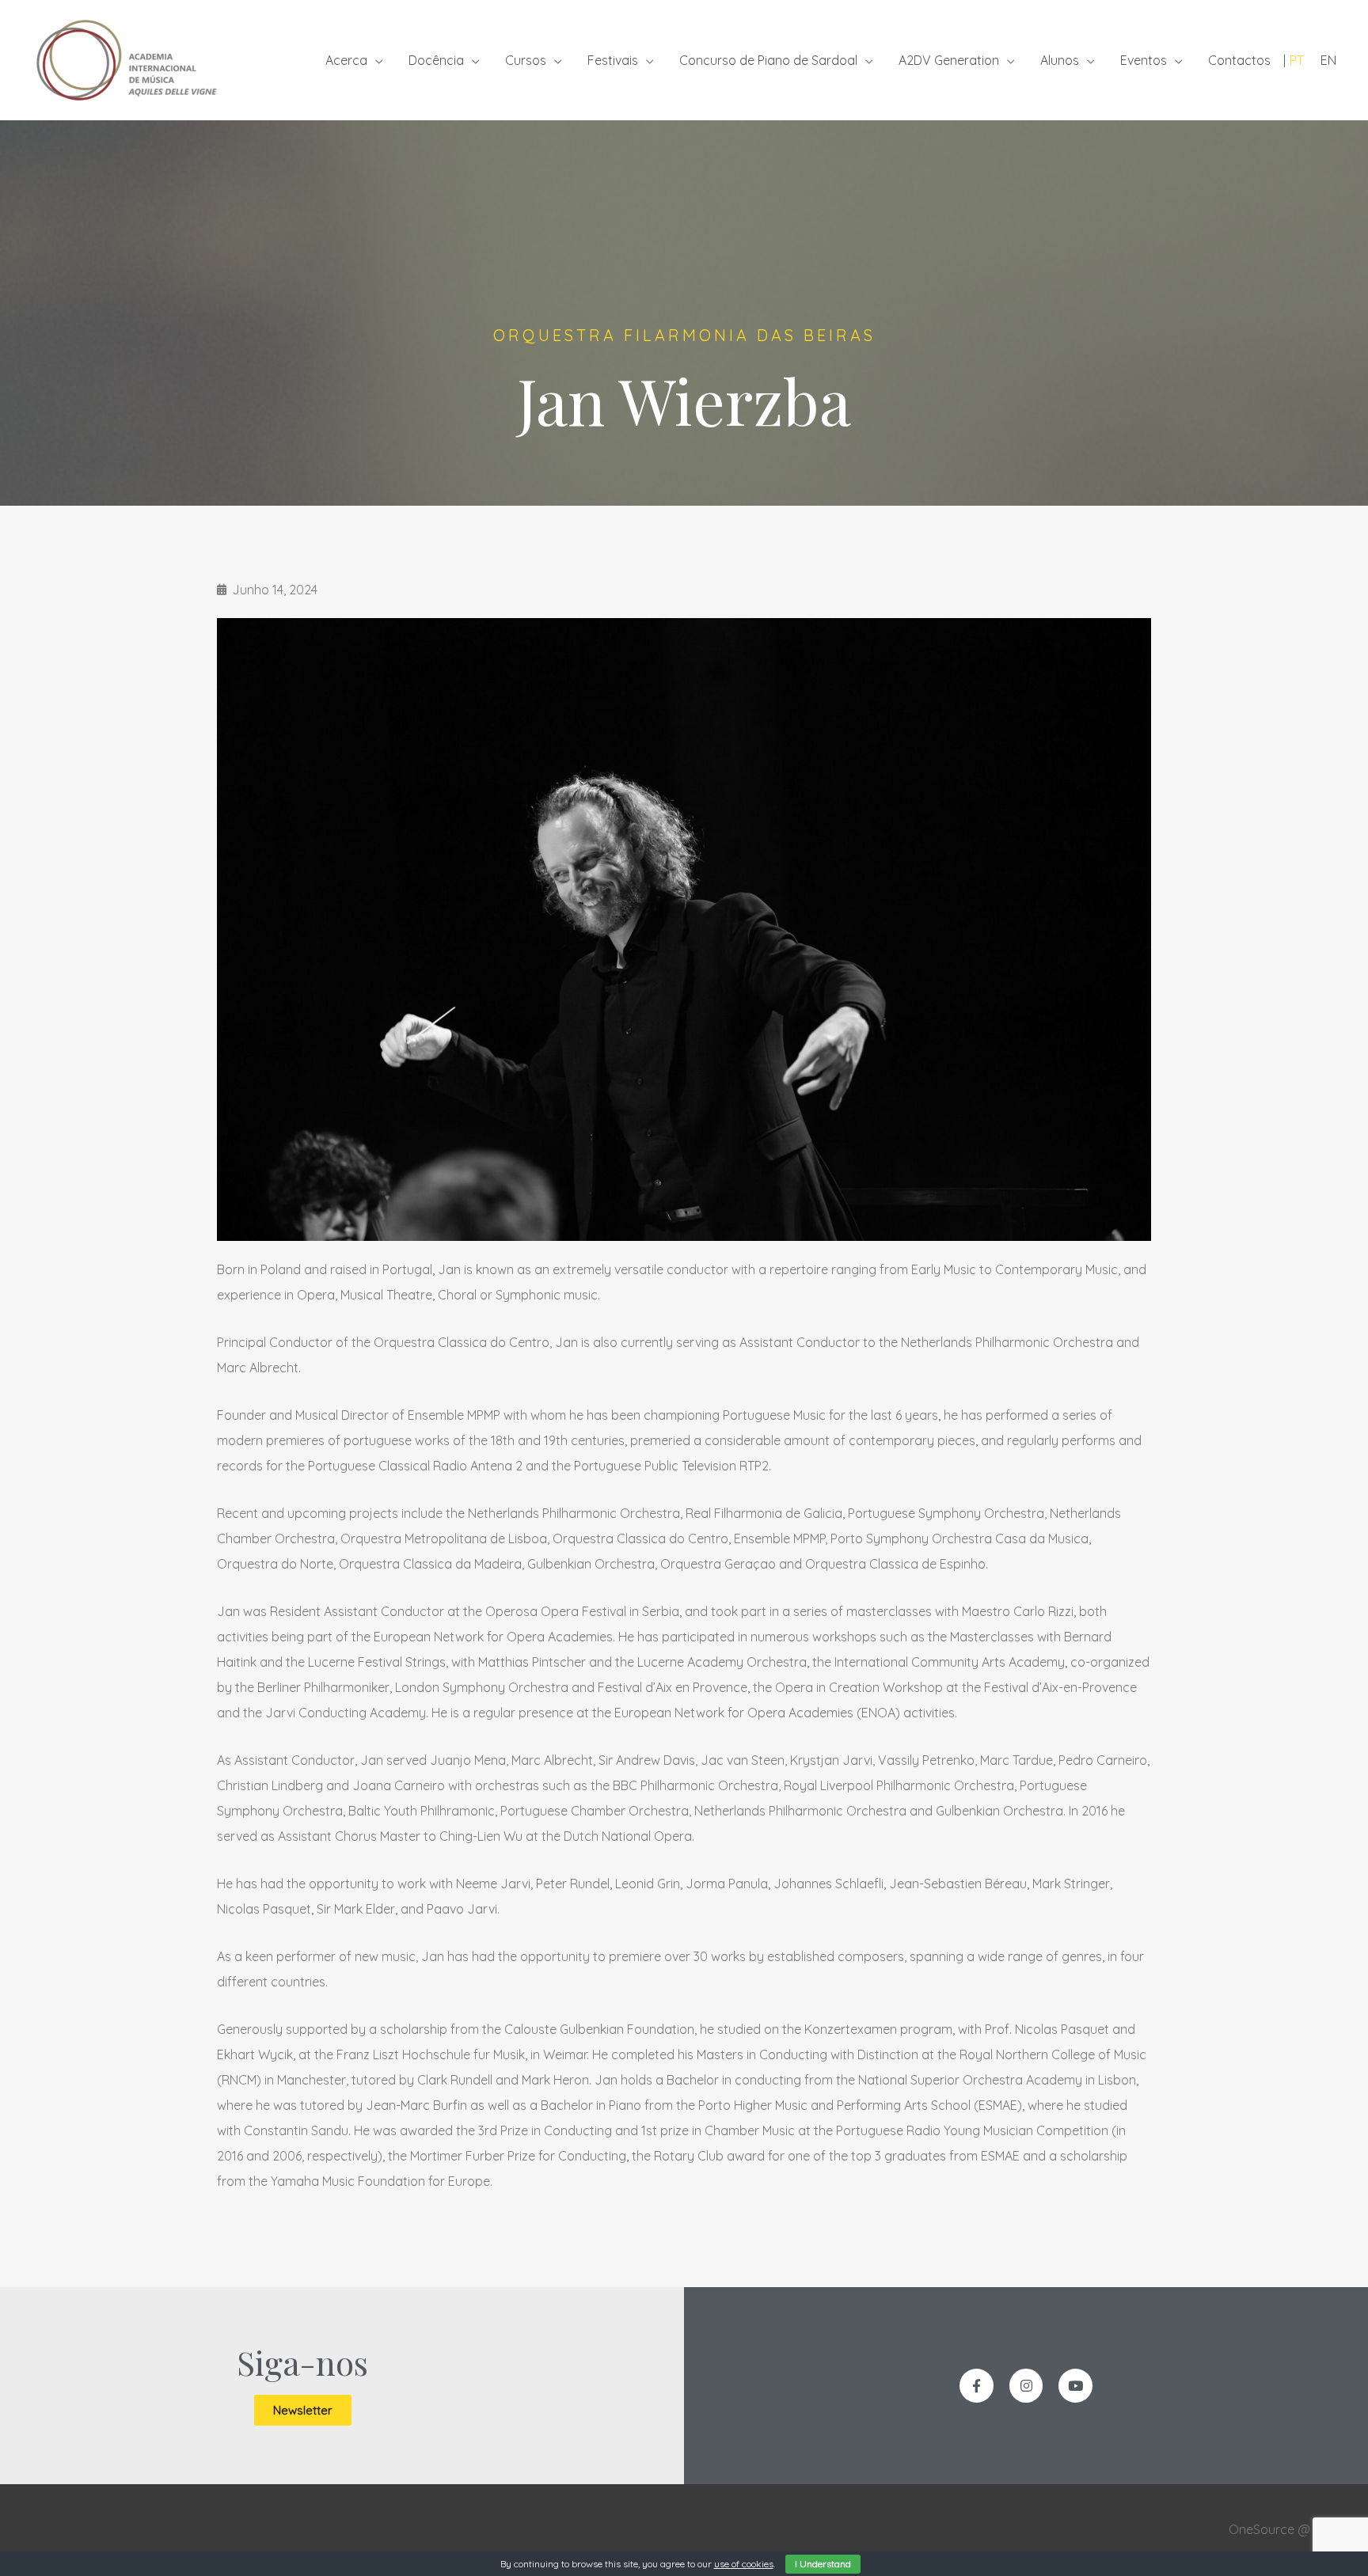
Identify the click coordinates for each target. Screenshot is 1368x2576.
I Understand (823, 2564)
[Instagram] (1026, 2386)
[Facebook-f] (977, 2386)
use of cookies (744, 2564)
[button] (303, 2410)
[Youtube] (1075, 2386)
